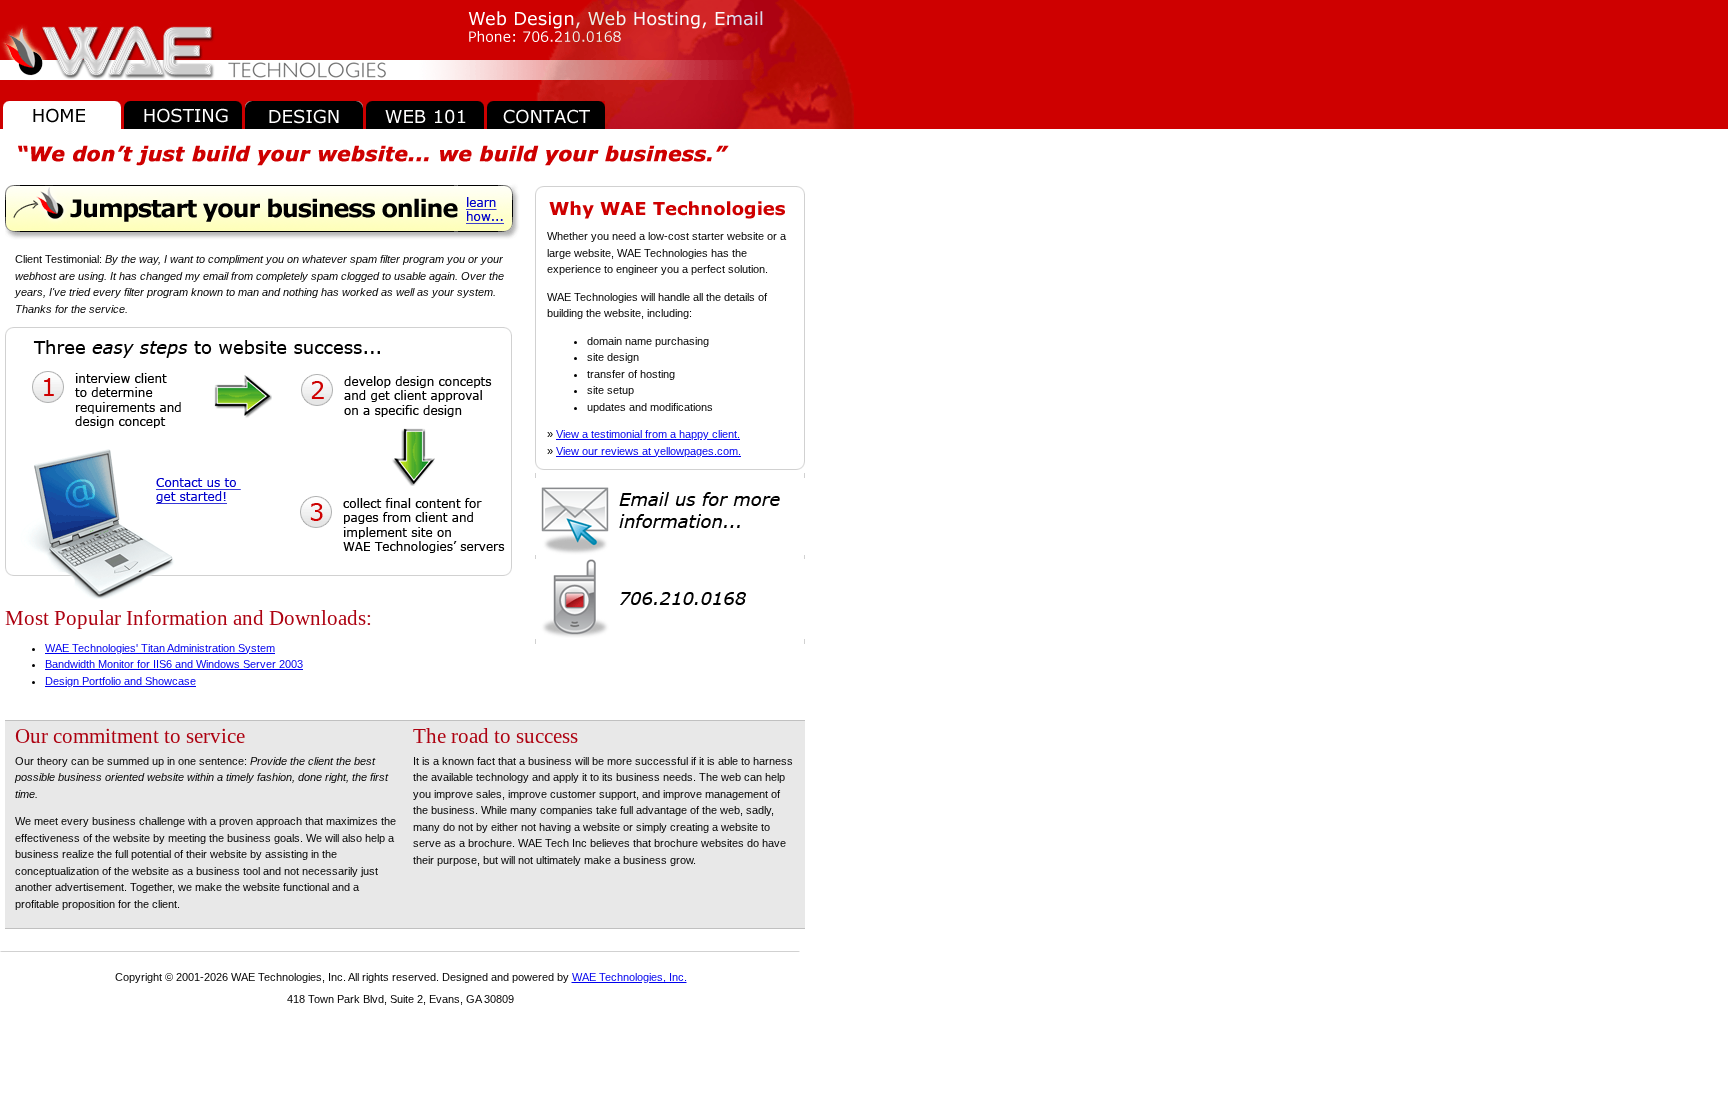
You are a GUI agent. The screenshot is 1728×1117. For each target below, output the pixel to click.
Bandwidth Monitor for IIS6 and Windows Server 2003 (174, 664)
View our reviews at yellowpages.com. (648, 451)
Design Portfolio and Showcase (120, 681)
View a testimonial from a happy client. (648, 434)
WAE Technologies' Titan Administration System (160, 648)
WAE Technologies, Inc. (629, 977)
